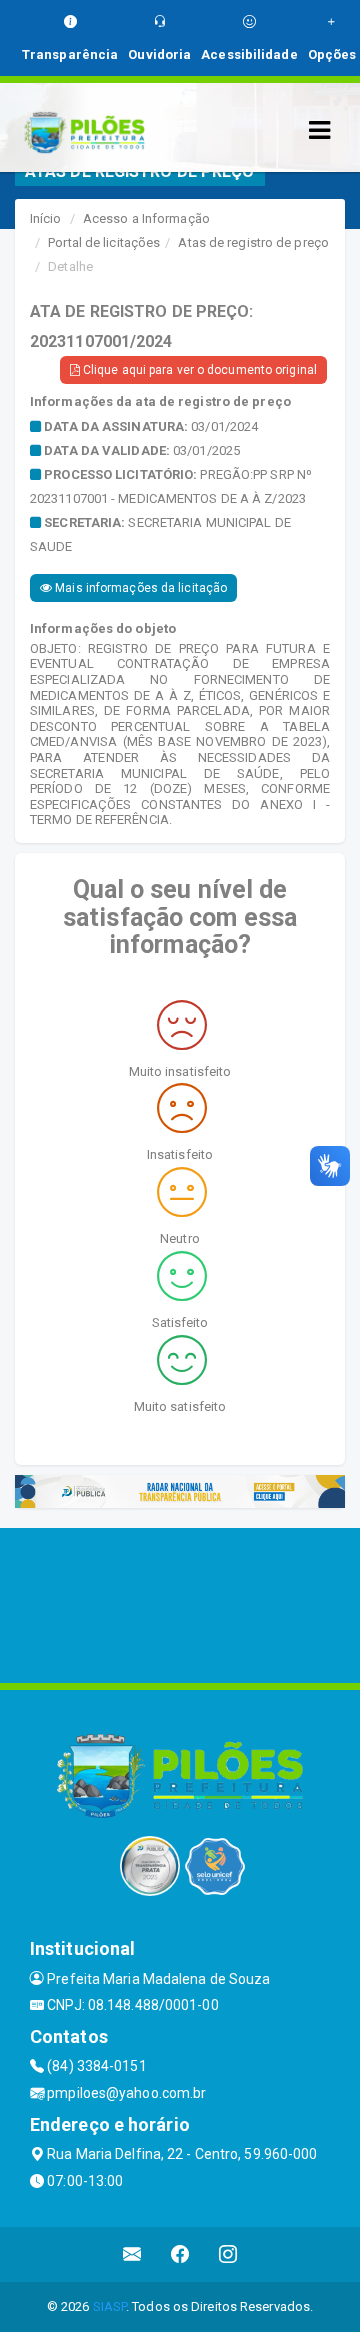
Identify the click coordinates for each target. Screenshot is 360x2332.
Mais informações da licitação (139, 588)
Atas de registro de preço (253, 242)
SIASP (110, 2306)
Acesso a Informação (146, 218)
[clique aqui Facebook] (180, 2254)
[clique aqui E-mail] (132, 2254)
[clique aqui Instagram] (228, 2254)
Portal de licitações (104, 242)
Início (46, 218)
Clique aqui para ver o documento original (198, 370)
